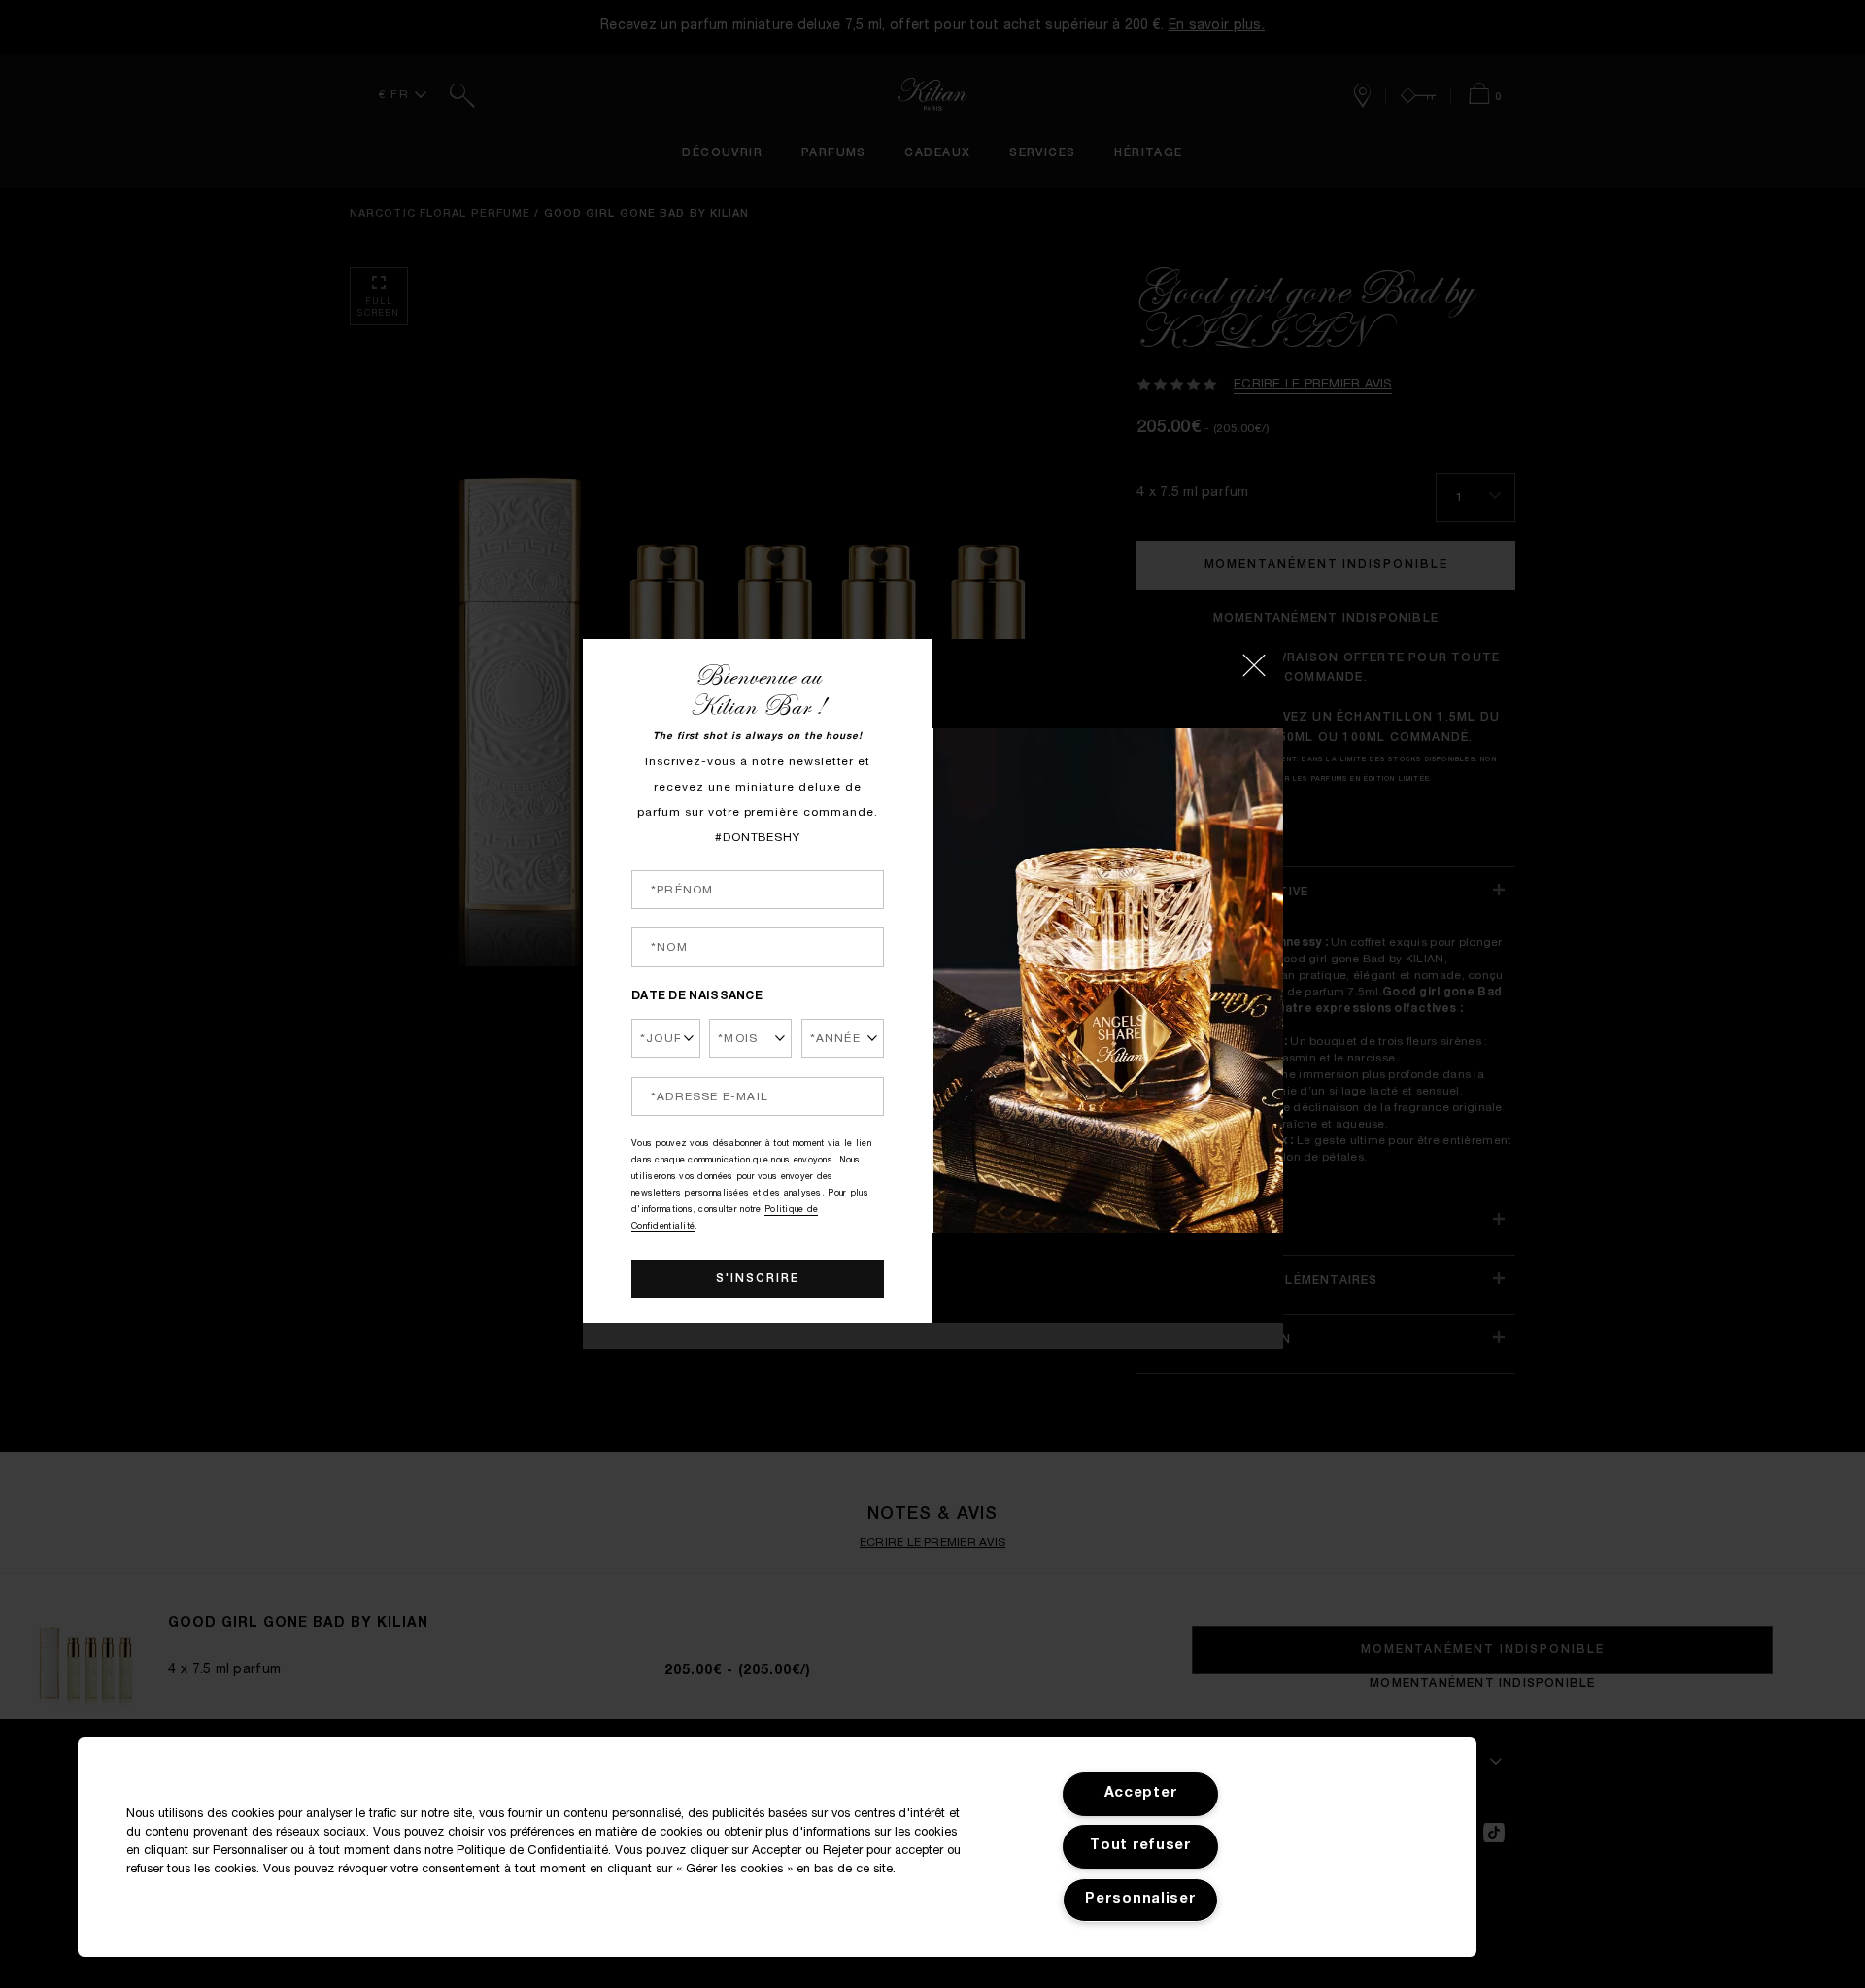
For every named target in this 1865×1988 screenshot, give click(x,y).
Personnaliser (1140, 1900)
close (1254, 665)
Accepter (1141, 1794)
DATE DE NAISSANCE (697, 996)
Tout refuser (1141, 1846)
